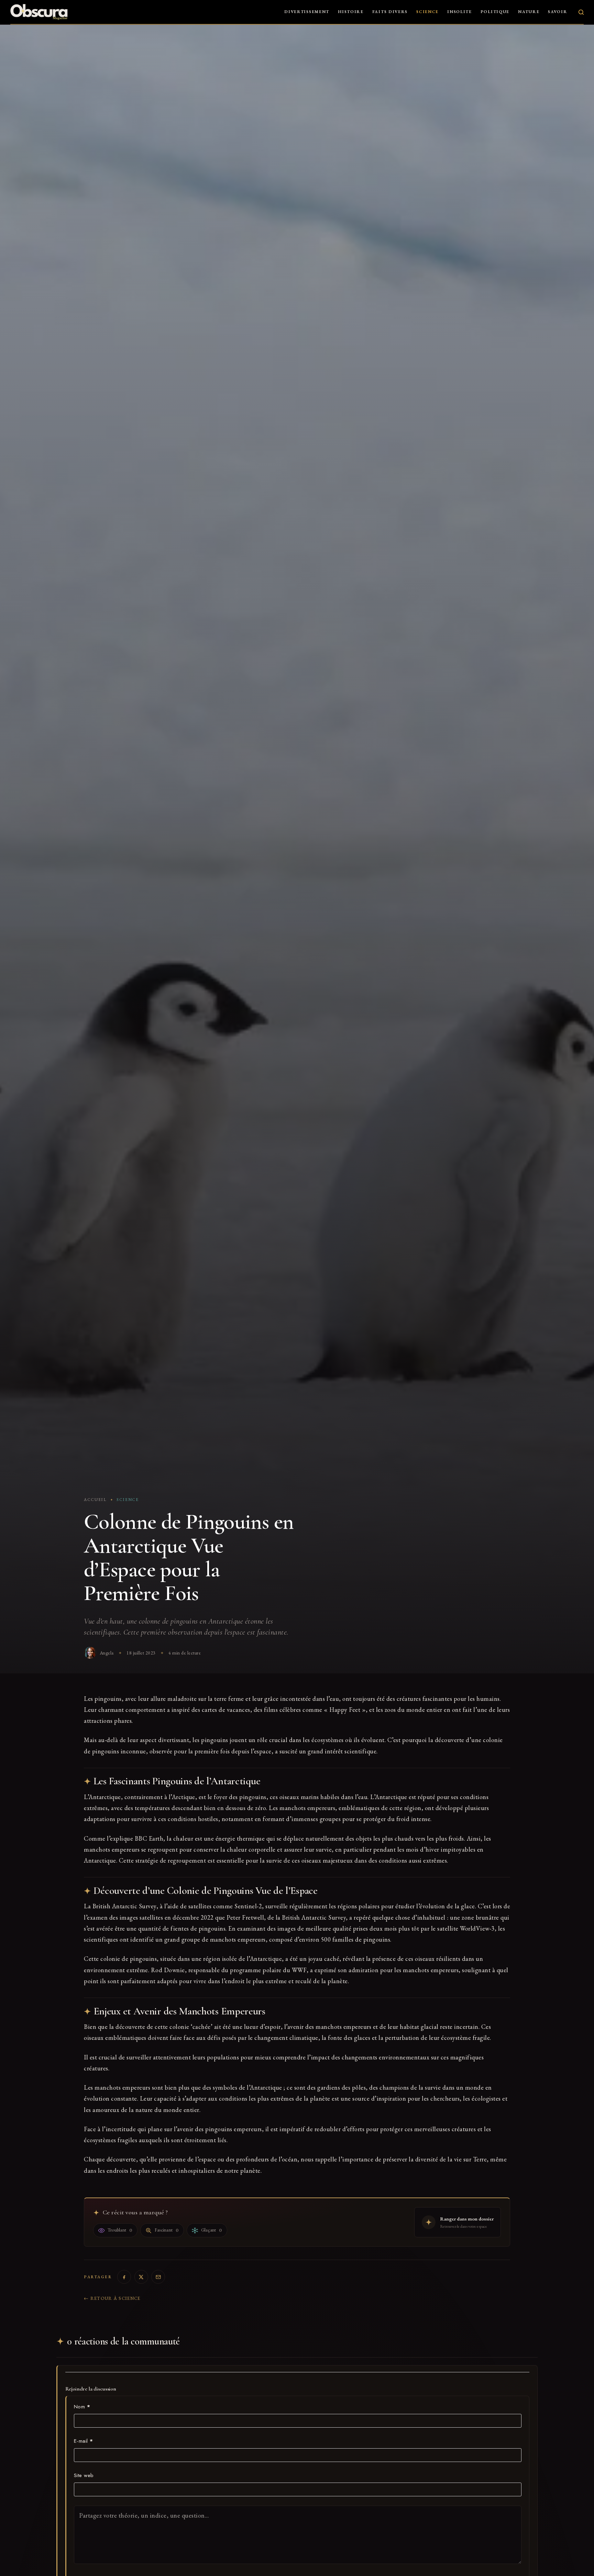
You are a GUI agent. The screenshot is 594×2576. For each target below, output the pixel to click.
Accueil (95, 1500)
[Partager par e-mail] (158, 2277)
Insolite (460, 12)
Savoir (558, 12)
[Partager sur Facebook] (124, 2277)
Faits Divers (390, 12)
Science (427, 12)
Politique (495, 12)
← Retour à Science (112, 2298)
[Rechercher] (581, 12)
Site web (84, 2475)
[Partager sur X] (141, 2277)
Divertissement (307, 12)
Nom (82, 2407)
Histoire (351, 12)
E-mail (84, 2441)
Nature (529, 12)
